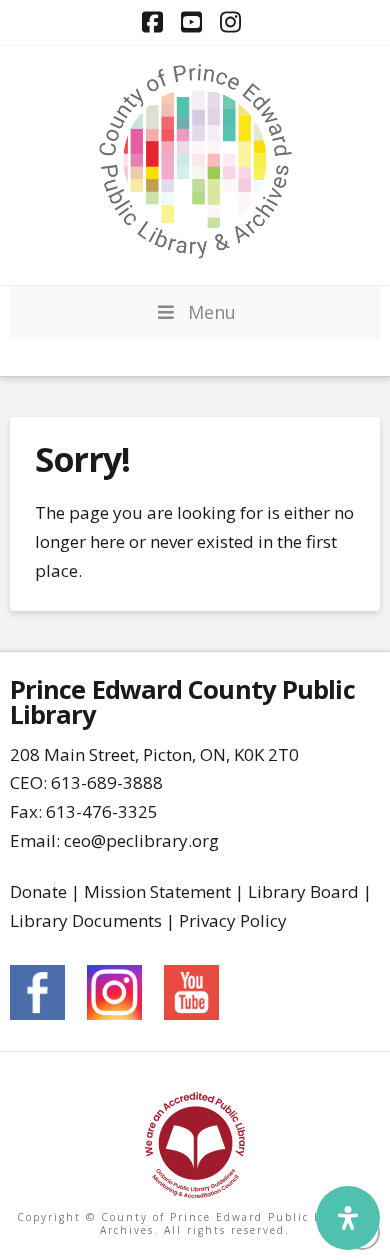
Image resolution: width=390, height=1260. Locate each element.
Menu (212, 312)
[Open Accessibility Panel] (348, 1218)
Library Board (303, 891)
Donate (38, 891)
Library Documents (86, 920)
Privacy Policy (233, 920)
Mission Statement (157, 891)
